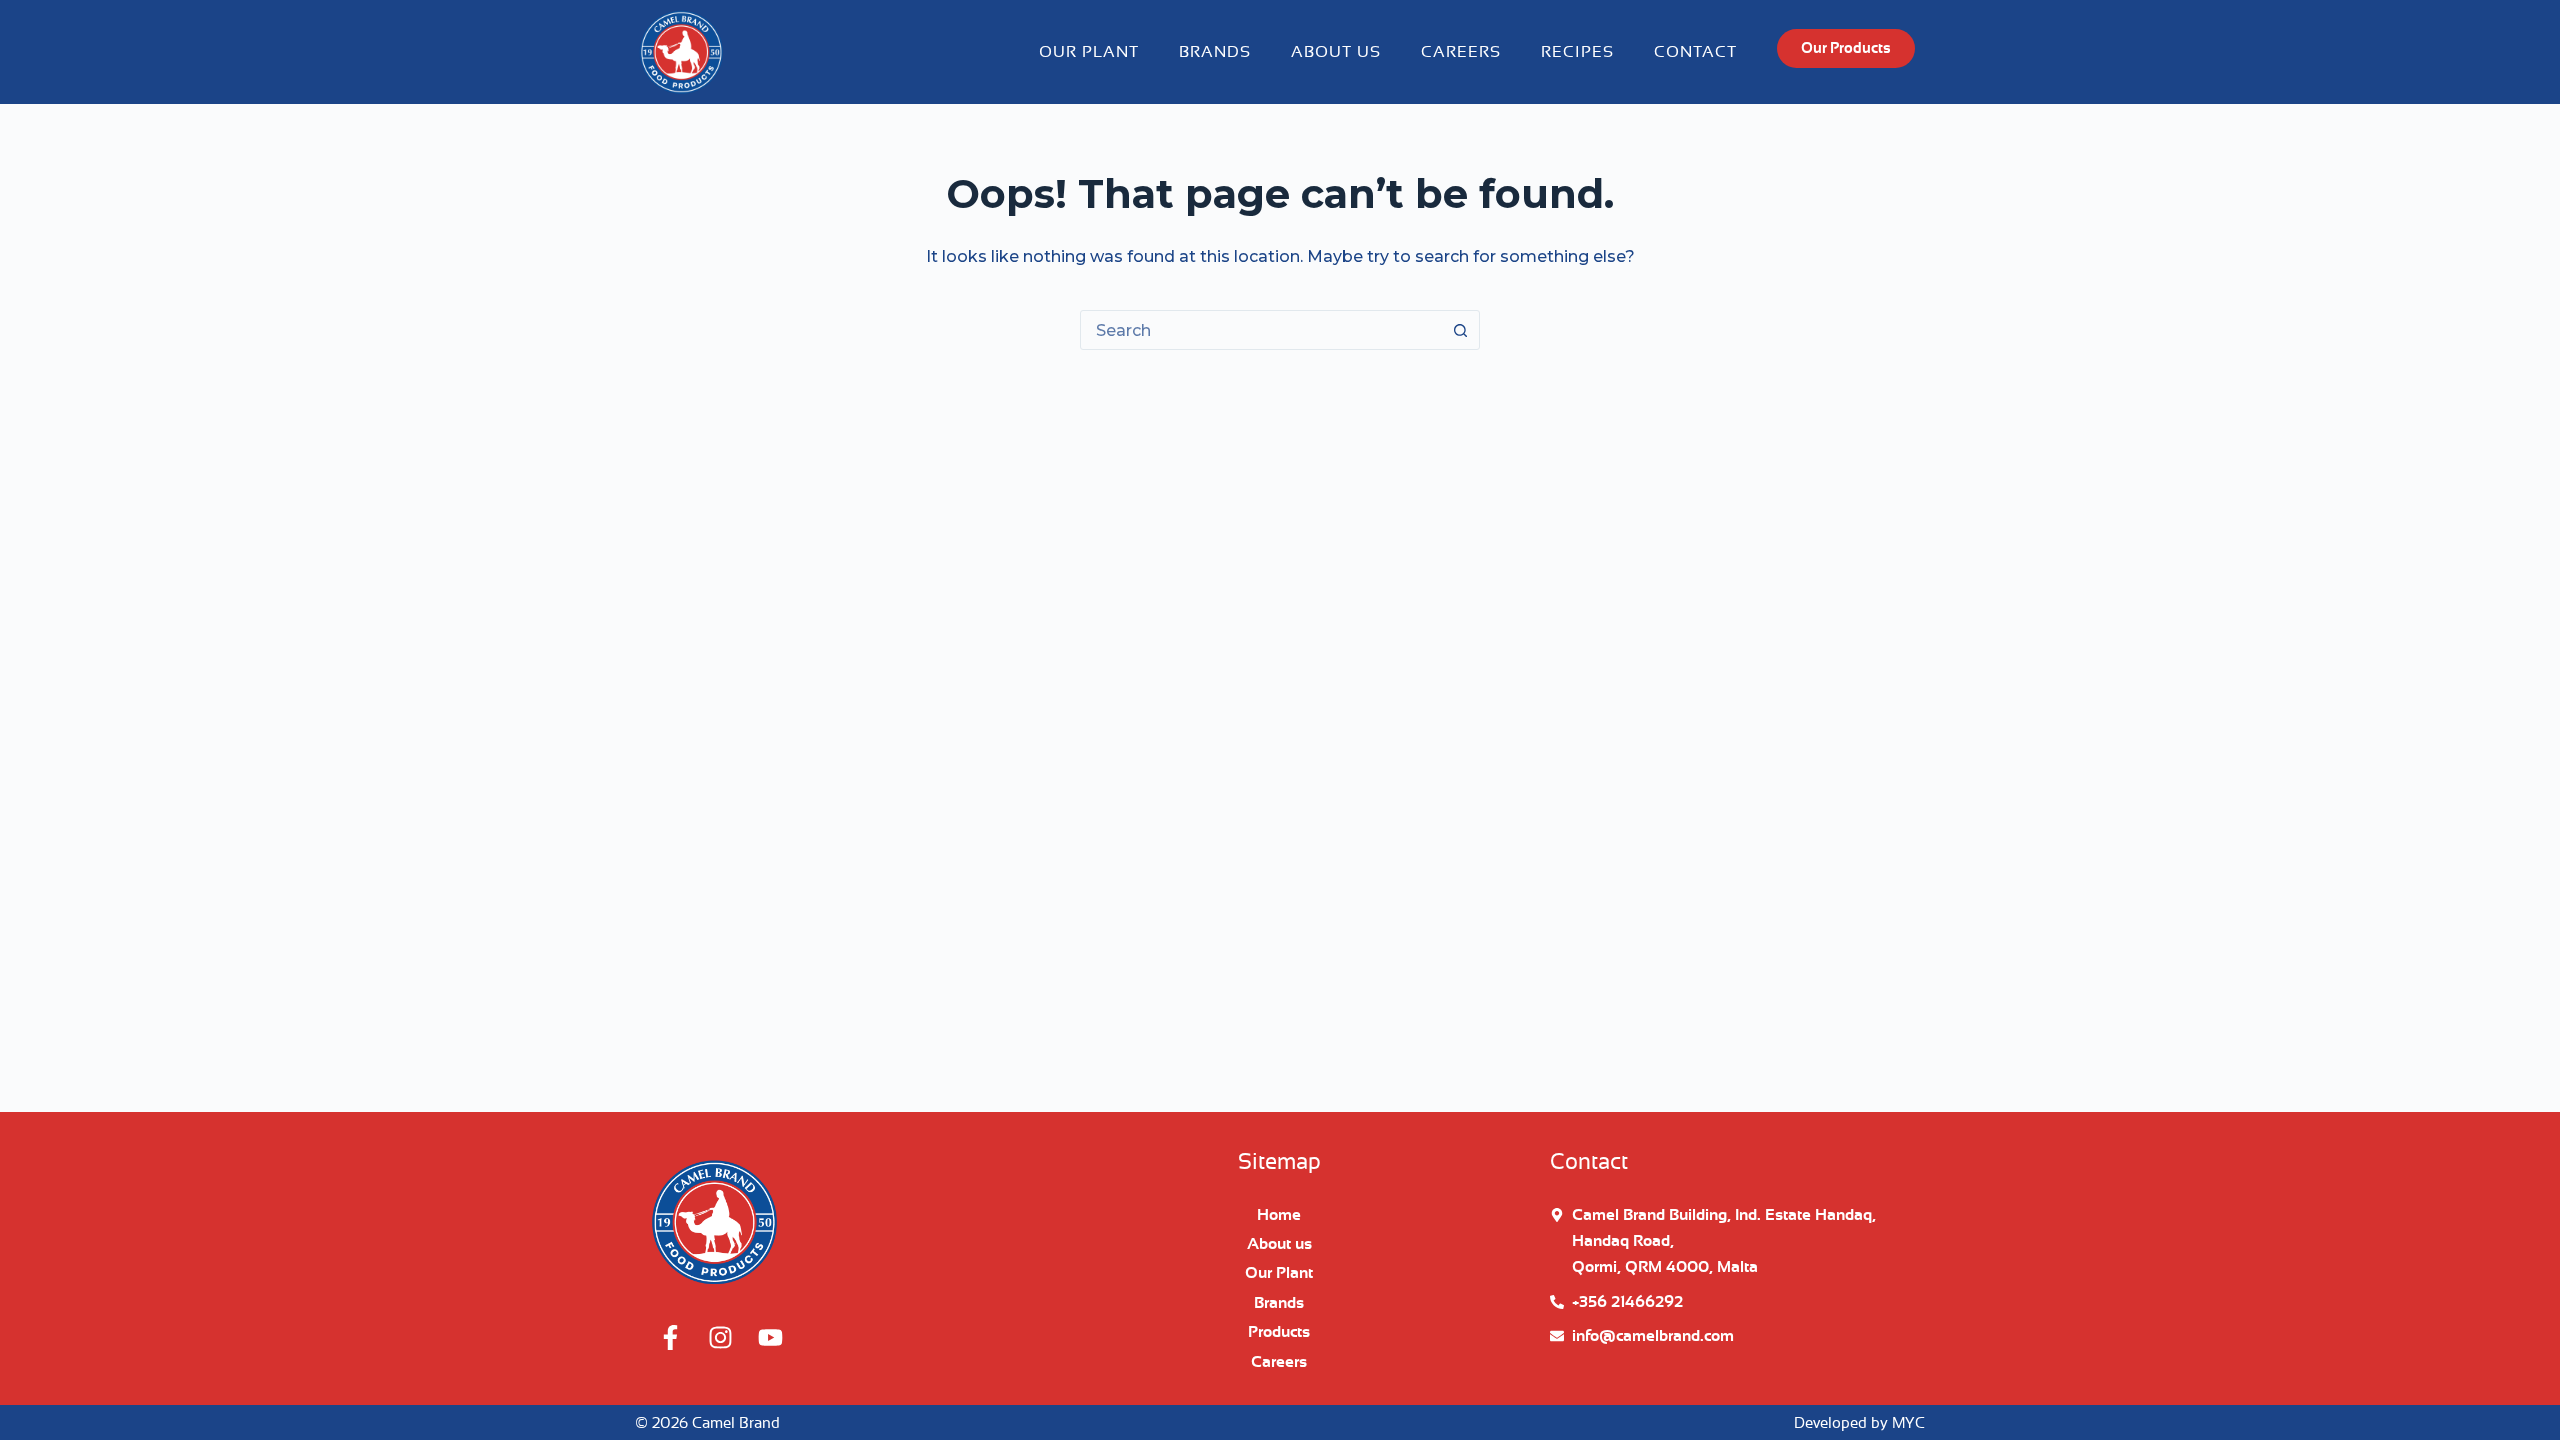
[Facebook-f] (670, 1337)
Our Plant (1089, 52)
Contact (1695, 52)
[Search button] (1460, 330)
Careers (1461, 52)
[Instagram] (720, 1337)
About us (1336, 52)
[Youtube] (770, 1337)
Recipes (1577, 52)
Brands (1215, 52)
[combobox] (1261, 330)
